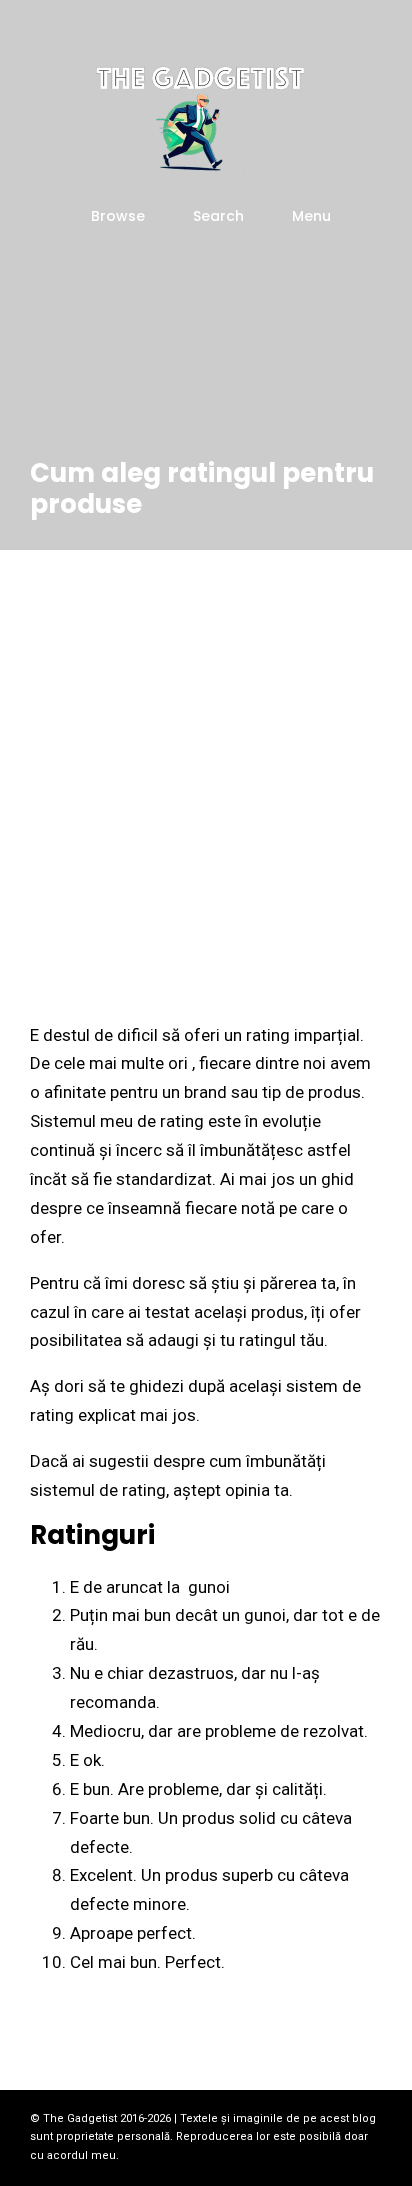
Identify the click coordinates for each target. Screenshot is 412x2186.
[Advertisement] (206, 766)
